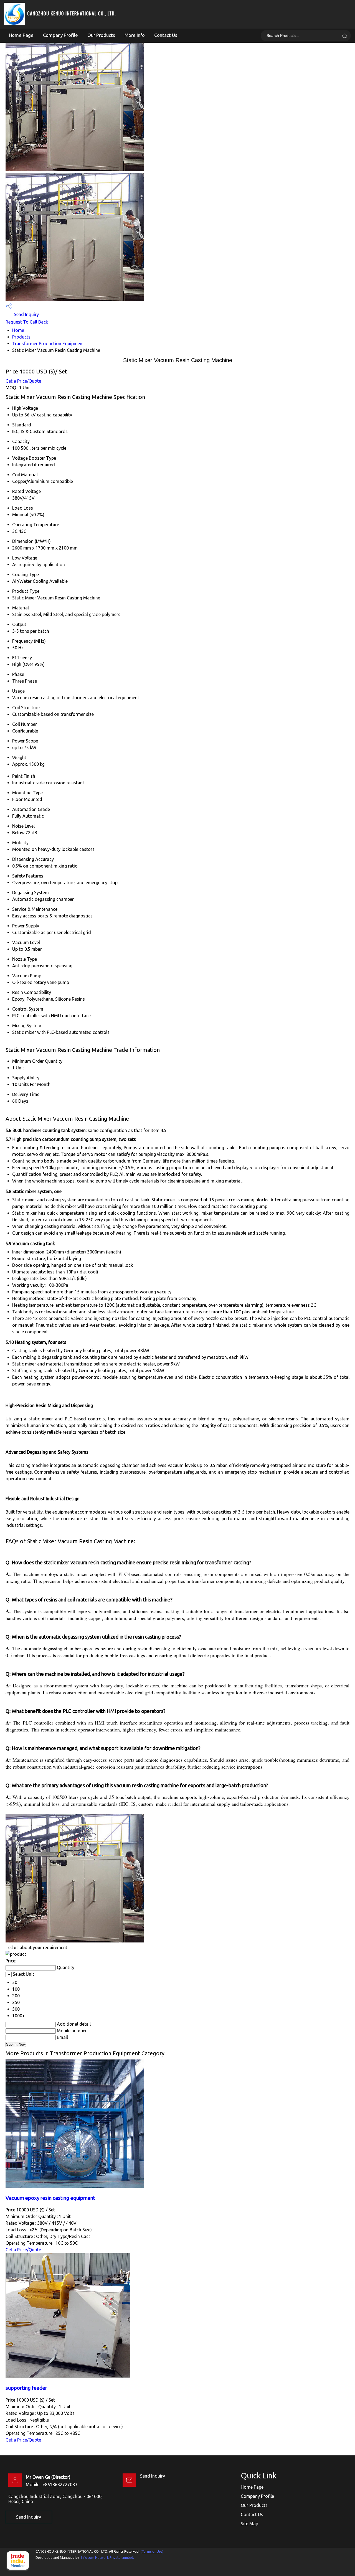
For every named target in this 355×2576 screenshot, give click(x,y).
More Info (135, 35)
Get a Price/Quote (23, 381)
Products (21, 337)
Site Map (249, 2524)
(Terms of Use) (152, 2551)
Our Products (101, 35)
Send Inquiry (26, 314)
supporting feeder (26, 2388)
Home (18, 330)
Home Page (21, 35)
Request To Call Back (27, 322)
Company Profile (60, 35)
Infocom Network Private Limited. (107, 2558)
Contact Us (166, 35)
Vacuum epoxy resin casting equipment (50, 2198)
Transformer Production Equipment (48, 344)
